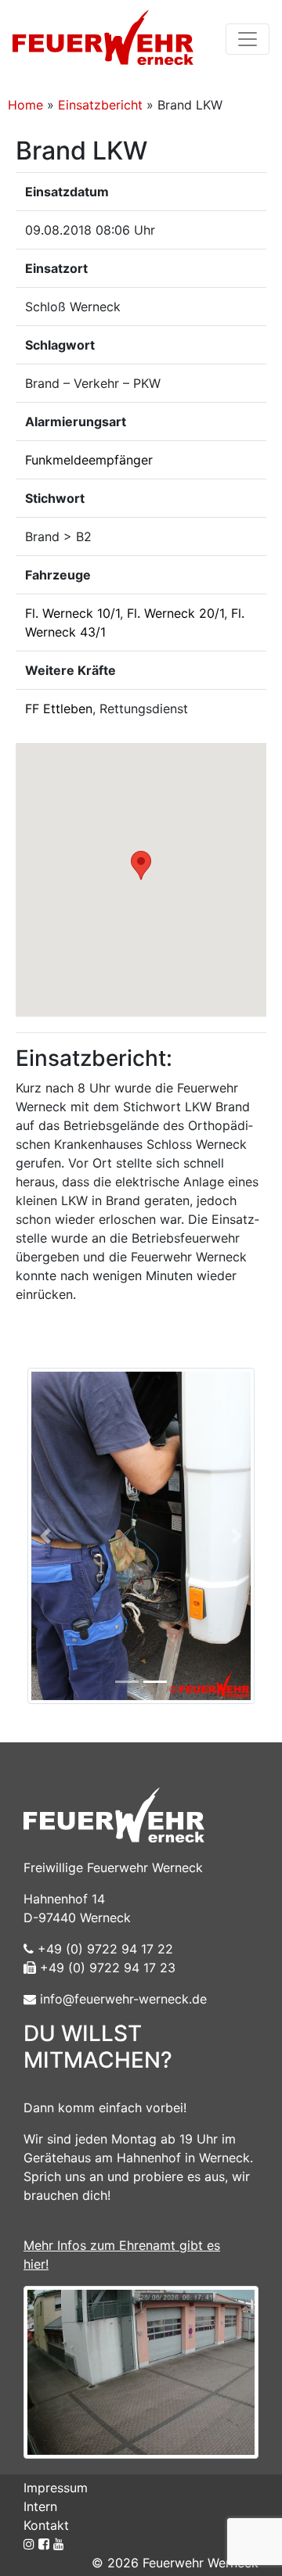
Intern (40, 2506)
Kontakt (46, 2525)
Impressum (56, 2488)
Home (25, 105)
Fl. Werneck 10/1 (72, 613)
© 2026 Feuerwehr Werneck (175, 2563)
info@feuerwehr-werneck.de (121, 1999)
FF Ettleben (59, 709)
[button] (141, 865)
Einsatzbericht (100, 105)
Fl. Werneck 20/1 (175, 613)
